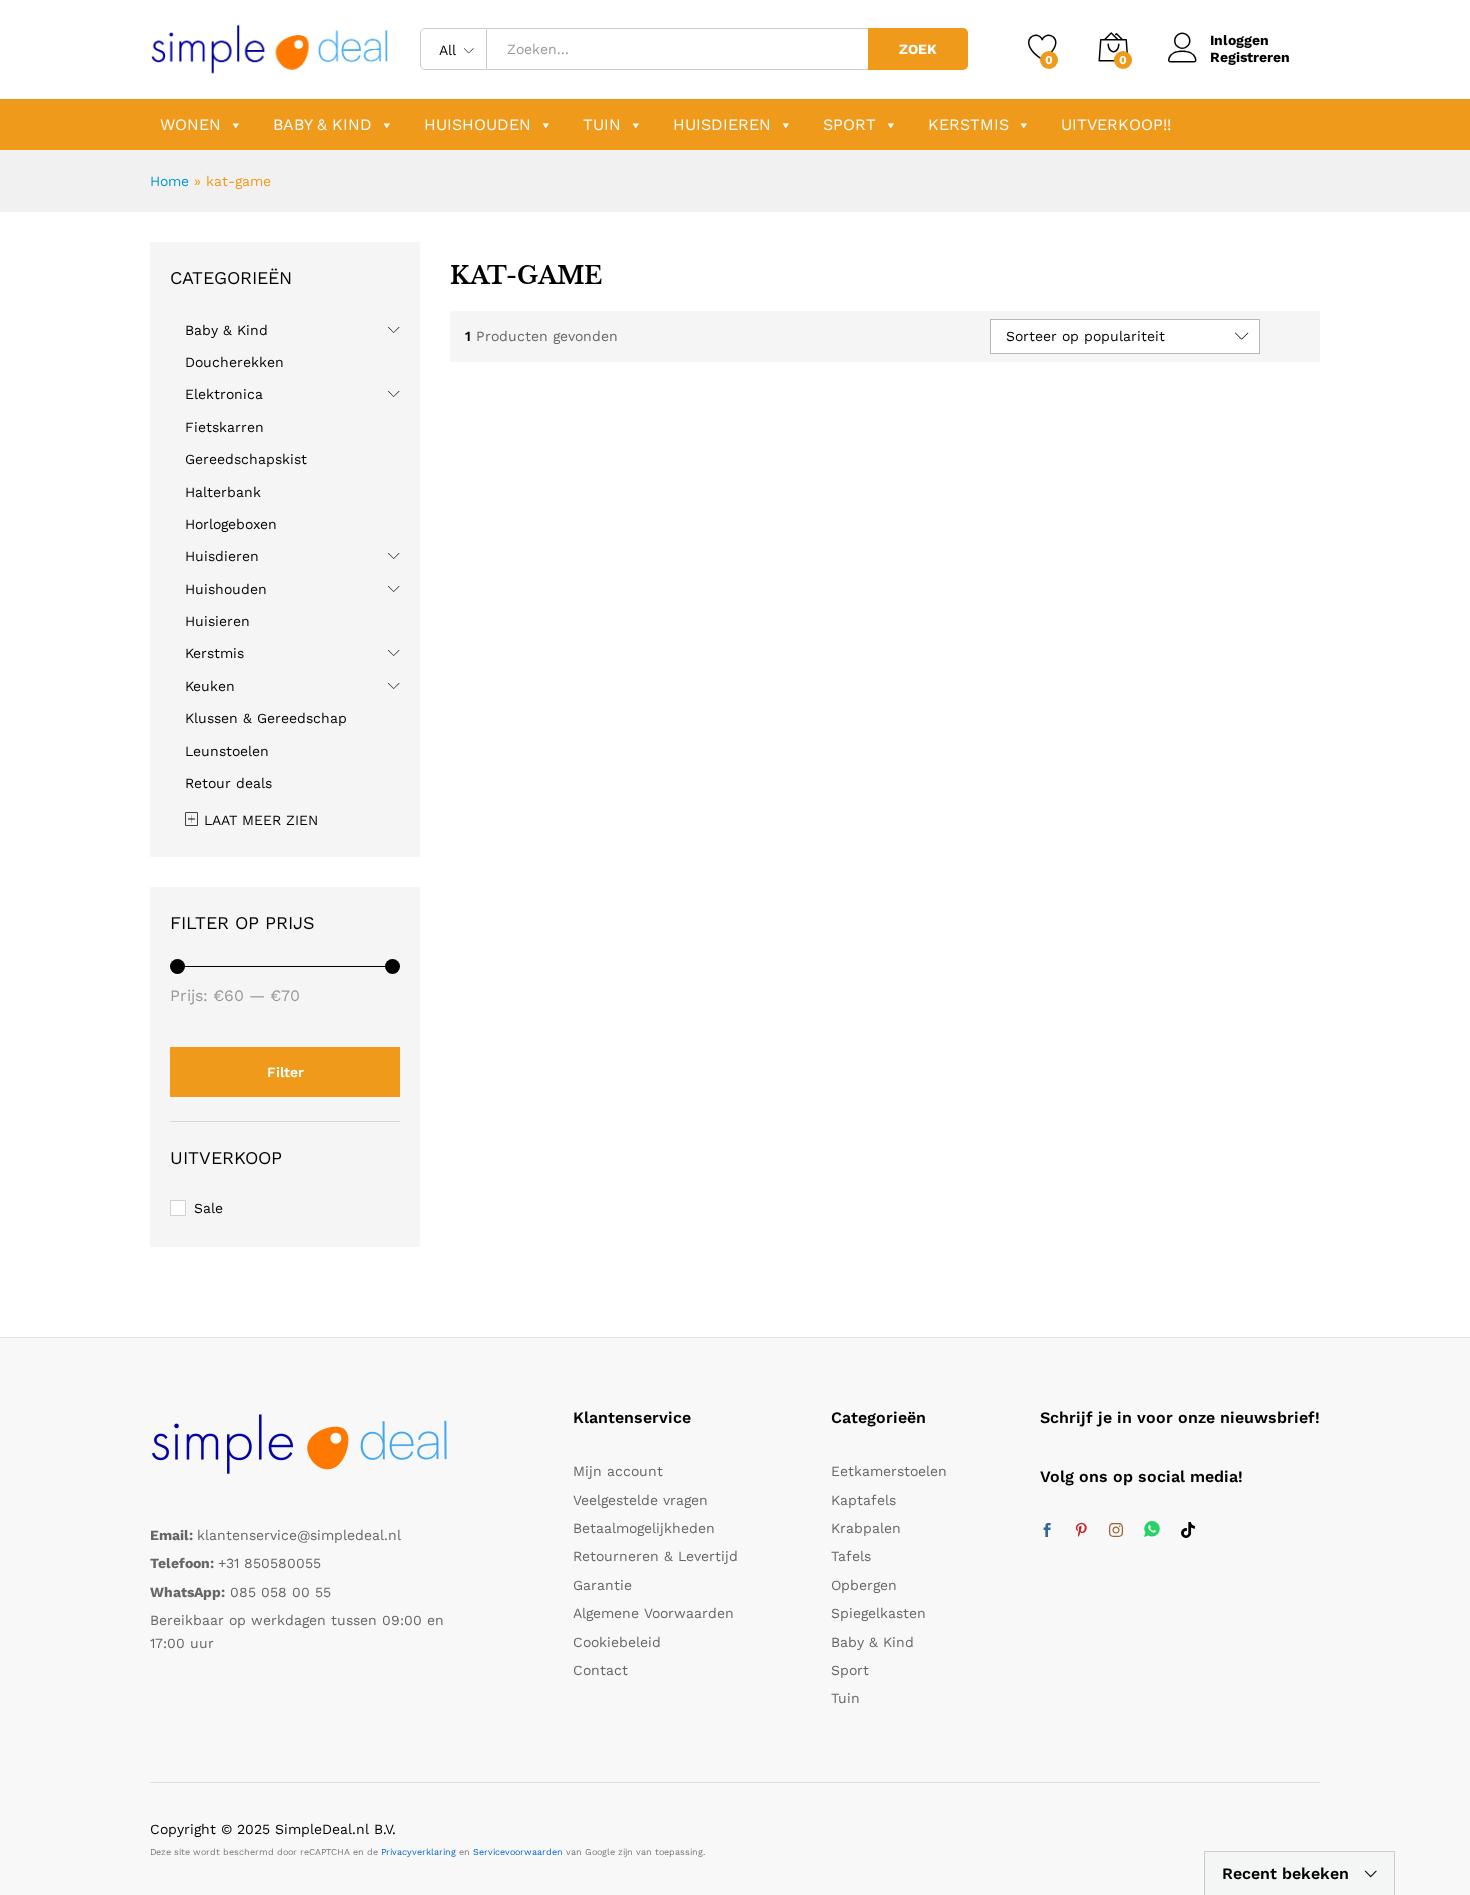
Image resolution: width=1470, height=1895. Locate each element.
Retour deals (228, 783)
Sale (208, 1208)
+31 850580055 (269, 1563)
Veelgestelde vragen (640, 1500)
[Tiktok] (1188, 1531)
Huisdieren (722, 124)
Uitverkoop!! (1116, 124)
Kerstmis (968, 124)
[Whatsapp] (1152, 1530)
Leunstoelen (227, 751)
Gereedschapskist (246, 459)
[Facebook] (1047, 1531)
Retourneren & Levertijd (655, 1556)
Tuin (602, 124)
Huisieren (217, 621)
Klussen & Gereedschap (266, 718)
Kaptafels (863, 1500)
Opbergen (864, 1585)
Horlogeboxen (231, 524)
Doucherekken (234, 362)
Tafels (851, 1556)
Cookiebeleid (617, 1642)
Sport (849, 124)
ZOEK (918, 49)
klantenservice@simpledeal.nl (299, 1535)
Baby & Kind (322, 124)
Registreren (1250, 57)
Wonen (190, 124)
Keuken (210, 686)
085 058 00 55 (280, 1592)
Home (169, 181)
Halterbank (223, 492)
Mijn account (618, 1471)
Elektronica (224, 394)
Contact (600, 1670)
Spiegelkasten (878, 1613)
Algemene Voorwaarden (653, 1613)
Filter (285, 1072)
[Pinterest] (1081, 1531)
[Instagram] (1116, 1531)
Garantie (602, 1585)
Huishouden (477, 124)
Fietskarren (224, 427)
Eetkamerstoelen (889, 1471)
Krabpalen (866, 1528)
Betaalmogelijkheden (644, 1528)
